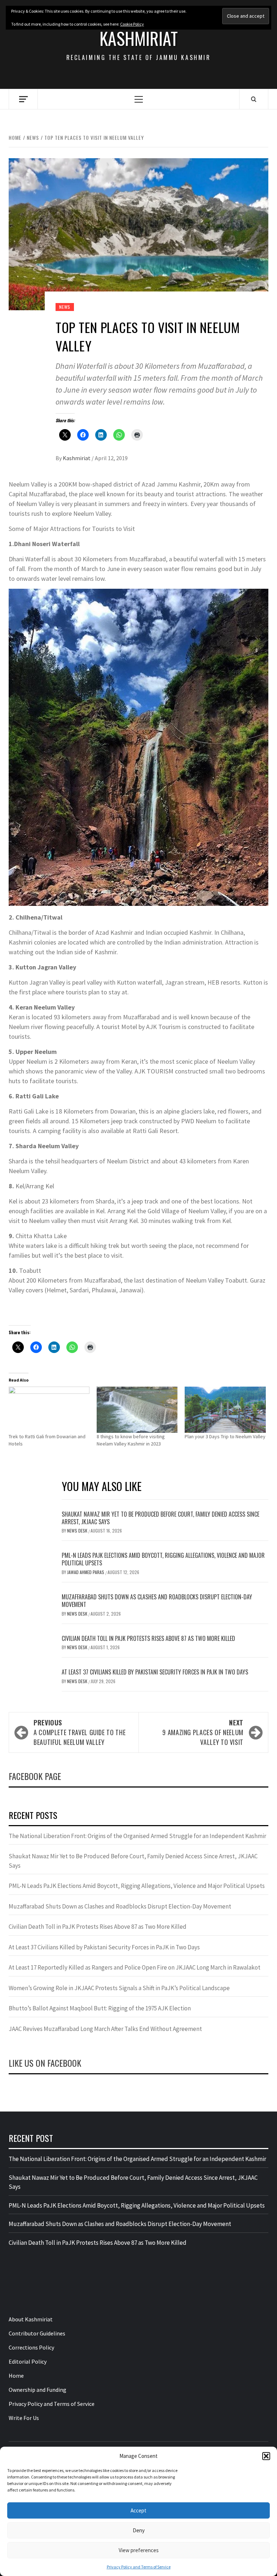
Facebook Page (35, 1776)
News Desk (78, 1531)
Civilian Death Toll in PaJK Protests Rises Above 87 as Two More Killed (148, 1638)
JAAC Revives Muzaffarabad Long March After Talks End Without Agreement (105, 2029)
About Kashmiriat (31, 2319)
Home (16, 2376)
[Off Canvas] (23, 99)
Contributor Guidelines (37, 2333)
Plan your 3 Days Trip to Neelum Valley (225, 1436)
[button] (266, 2456)
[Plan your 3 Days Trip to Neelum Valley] (225, 1410)
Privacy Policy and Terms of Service (139, 2567)
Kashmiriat (139, 38)
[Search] (254, 99)
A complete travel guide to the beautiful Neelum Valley (80, 1732)
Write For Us (24, 2418)
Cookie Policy (132, 24)
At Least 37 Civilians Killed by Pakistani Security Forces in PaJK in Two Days (155, 1672)
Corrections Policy (31, 2347)
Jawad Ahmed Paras (86, 1572)
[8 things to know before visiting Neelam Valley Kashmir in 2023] (137, 1410)
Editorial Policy (28, 2361)
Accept (138, 2510)
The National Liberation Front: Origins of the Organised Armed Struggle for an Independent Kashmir (137, 1836)
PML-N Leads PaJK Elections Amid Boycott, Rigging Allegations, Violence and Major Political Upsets (163, 1559)
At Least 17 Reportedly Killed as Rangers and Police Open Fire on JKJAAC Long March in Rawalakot (135, 1967)
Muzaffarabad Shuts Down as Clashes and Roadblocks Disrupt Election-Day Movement (157, 1601)
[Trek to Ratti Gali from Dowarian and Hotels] (49, 1410)
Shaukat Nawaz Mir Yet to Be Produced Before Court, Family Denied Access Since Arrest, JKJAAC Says (161, 1518)
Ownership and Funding (38, 2390)
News (65, 307)
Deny (139, 2530)
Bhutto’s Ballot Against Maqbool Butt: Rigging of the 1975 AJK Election (100, 2008)
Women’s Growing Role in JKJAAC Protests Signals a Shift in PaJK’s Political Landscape (119, 1988)
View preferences (139, 2550)
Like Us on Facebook (45, 2063)
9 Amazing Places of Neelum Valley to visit (203, 1732)
